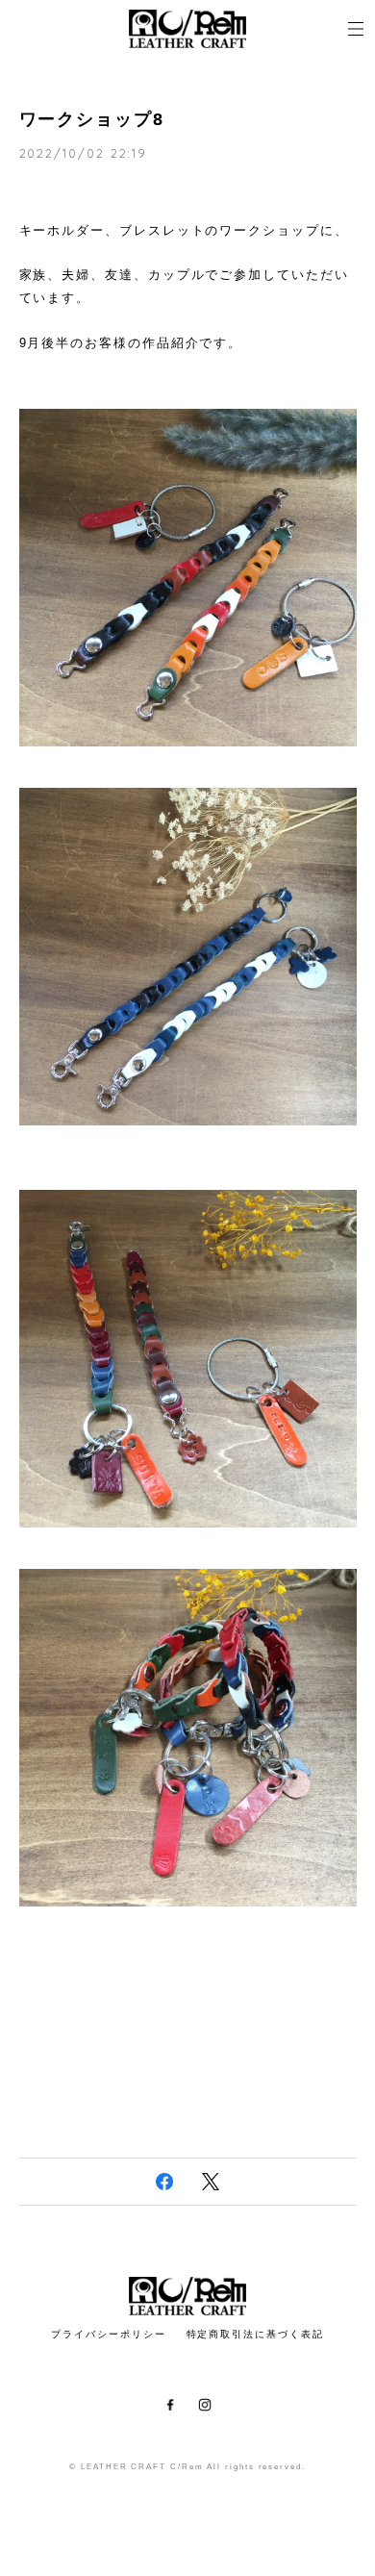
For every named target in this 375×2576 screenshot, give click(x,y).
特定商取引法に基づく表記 (255, 2334)
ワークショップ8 (92, 119)
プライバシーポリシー (108, 2334)
